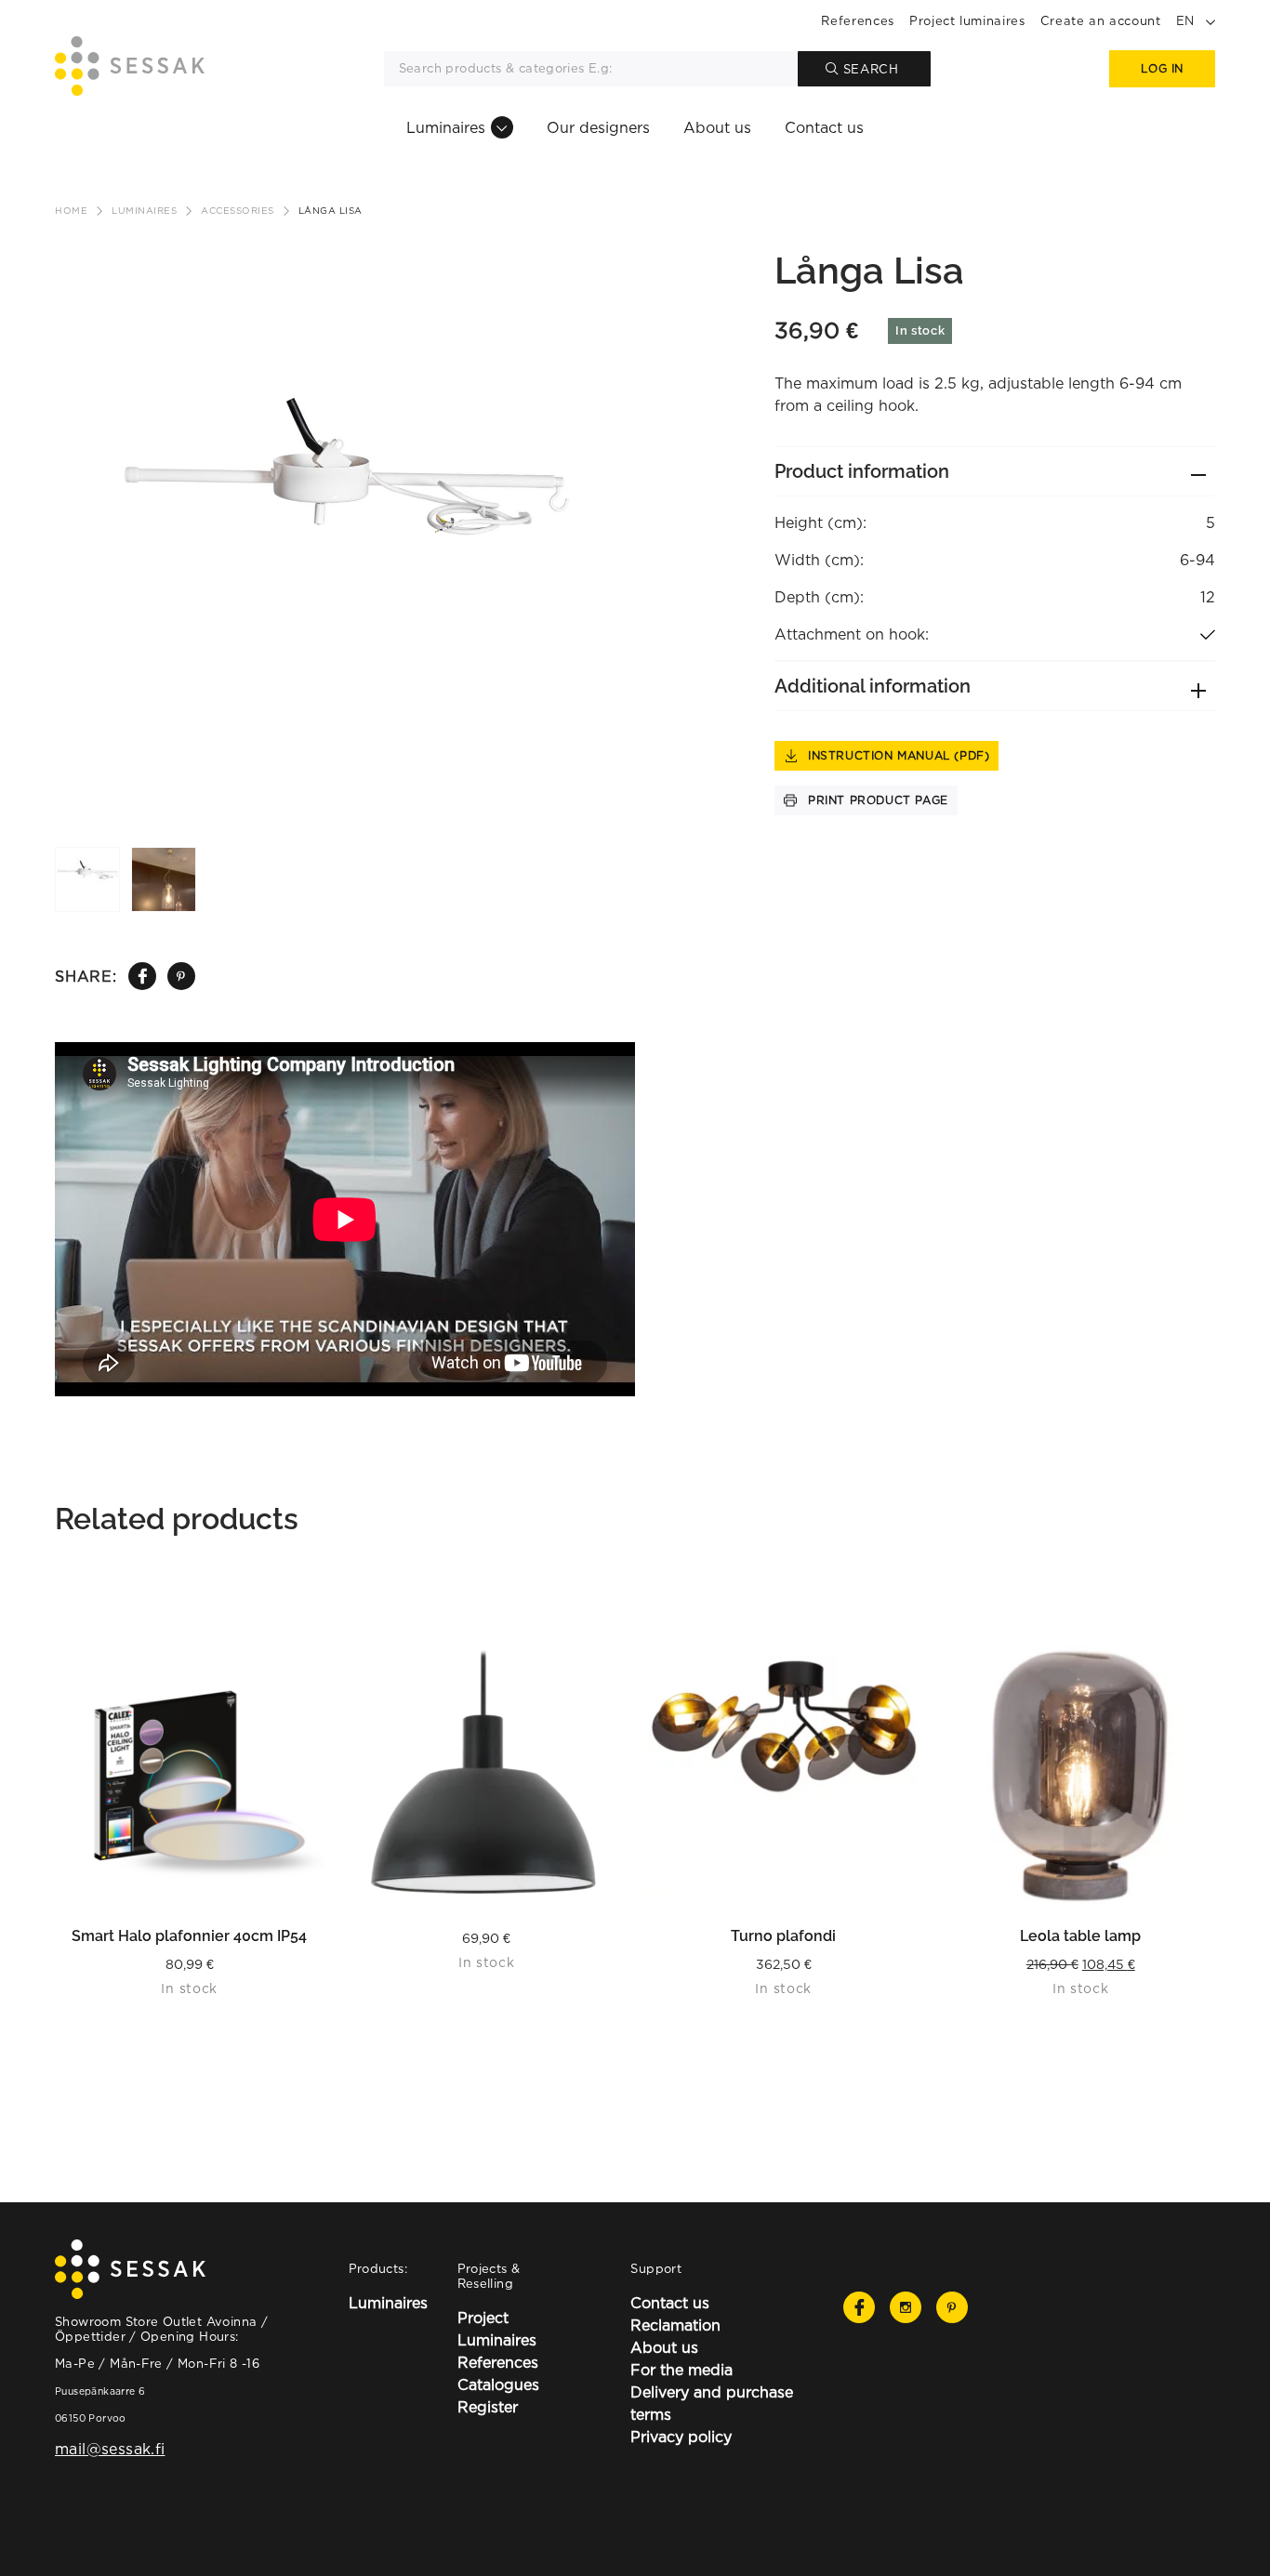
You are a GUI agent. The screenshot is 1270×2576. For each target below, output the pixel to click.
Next (627, 484)
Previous (60, 484)
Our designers (598, 127)
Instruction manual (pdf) (899, 755)
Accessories (238, 211)
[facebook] (142, 976)
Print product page (878, 800)
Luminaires (446, 127)
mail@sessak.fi (110, 2449)
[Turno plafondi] (784, 1776)
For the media (681, 2370)
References (858, 20)
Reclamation (675, 2325)
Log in (1162, 68)
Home (71, 211)
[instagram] (906, 2307)
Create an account (1101, 20)
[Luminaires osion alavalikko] (502, 127)
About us (717, 127)
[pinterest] (181, 977)
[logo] (130, 69)
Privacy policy (681, 2437)
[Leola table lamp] (1081, 1776)
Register (488, 2407)
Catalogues (498, 2384)
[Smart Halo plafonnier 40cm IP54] (190, 1776)
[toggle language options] (1210, 20)
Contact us (824, 127)
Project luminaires (967, 20)
